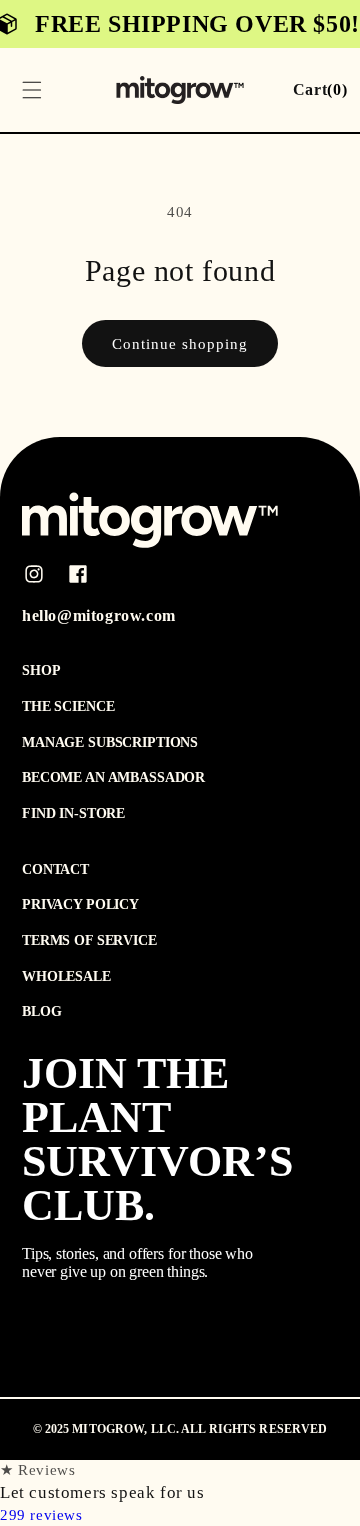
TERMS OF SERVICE (89, 940)
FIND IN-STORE (73, 813)
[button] (32, 90)
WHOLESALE (66, 976)
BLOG (41, 1011)
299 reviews (41, 1515)
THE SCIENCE (68, 706)
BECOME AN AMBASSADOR (113, 777)
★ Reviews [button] (37, 1470)
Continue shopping (180, 344)
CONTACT (55, 869)
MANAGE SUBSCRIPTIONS (110, 742)
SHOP (41, 670)
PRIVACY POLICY (80, 904)
